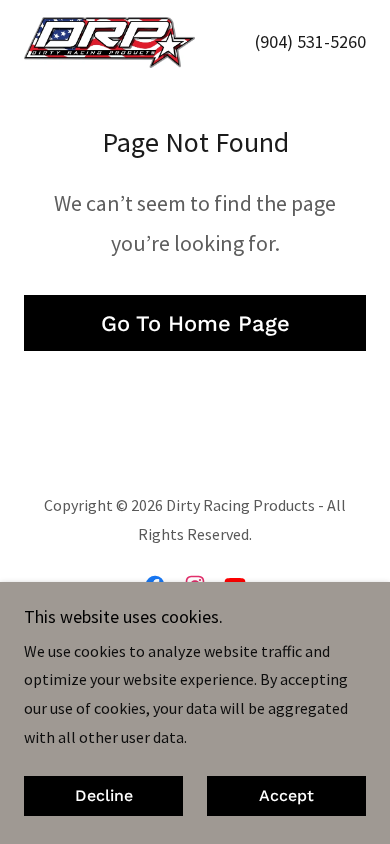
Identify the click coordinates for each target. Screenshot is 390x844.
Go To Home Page (195, 323)
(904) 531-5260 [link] (310, 41)
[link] (109, 42)
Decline (104, 796)
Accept (286, 796)
